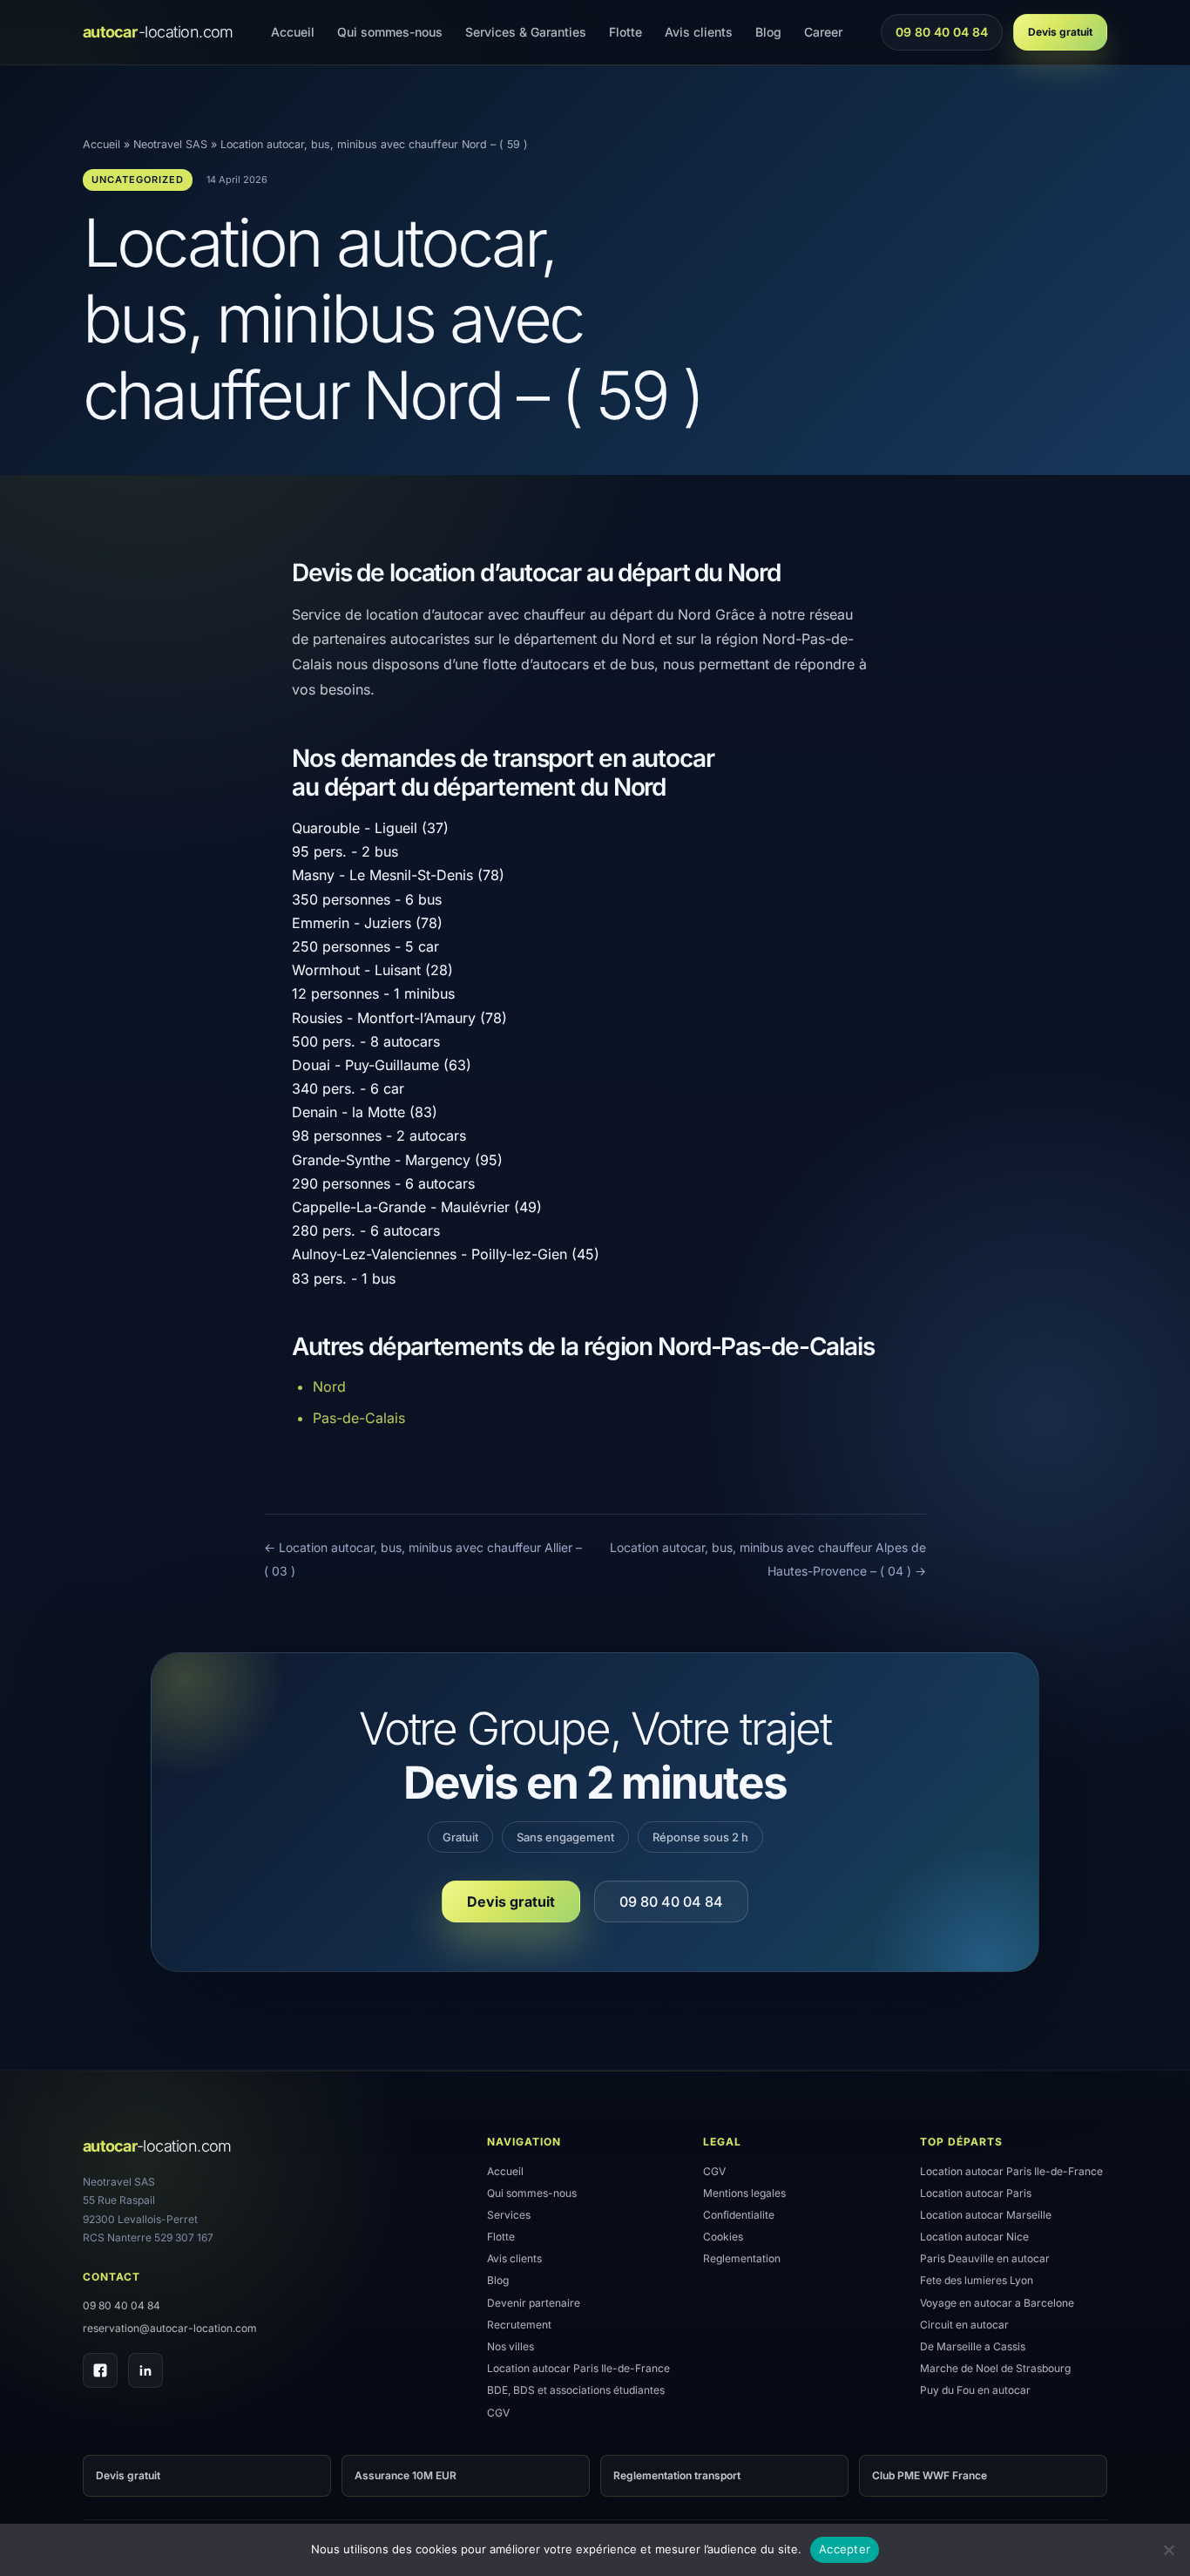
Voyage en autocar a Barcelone (997, 2303)
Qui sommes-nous (390, 32)
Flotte (625, 32)
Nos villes (510, 2346)
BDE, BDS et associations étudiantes (576, 2390)
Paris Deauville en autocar (985, 2258)
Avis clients (699, 32)
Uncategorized (138, 180)
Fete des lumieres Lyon (977, 2280)
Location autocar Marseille (986, 2215)
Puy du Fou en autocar (975, 2390)
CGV (498, 2413)
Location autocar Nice (974, 2237)
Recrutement (519, 2325)
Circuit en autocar (964, 2325)
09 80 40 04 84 (941, 37)
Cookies (723, 2237)
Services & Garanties (526, 32)
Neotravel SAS (170, 144)
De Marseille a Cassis (973, 2346)
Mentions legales (744, 2193)
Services (509, 2215)
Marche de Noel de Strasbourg (995, 2368)
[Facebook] (100, 2370)
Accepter (845, 2549)
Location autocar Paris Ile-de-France (578, 2368)
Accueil (293, 32)
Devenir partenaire (534, 2303)
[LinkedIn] (145, 2370)
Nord (329, 1386)
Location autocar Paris (976, 2193)
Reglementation (742, 2258)
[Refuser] (1168, 2550)
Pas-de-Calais (359, 1418)
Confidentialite (739, 2215)
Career (823, 32)
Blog (768, 32)
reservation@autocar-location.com (170, 2328)
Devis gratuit (1060, 32)
